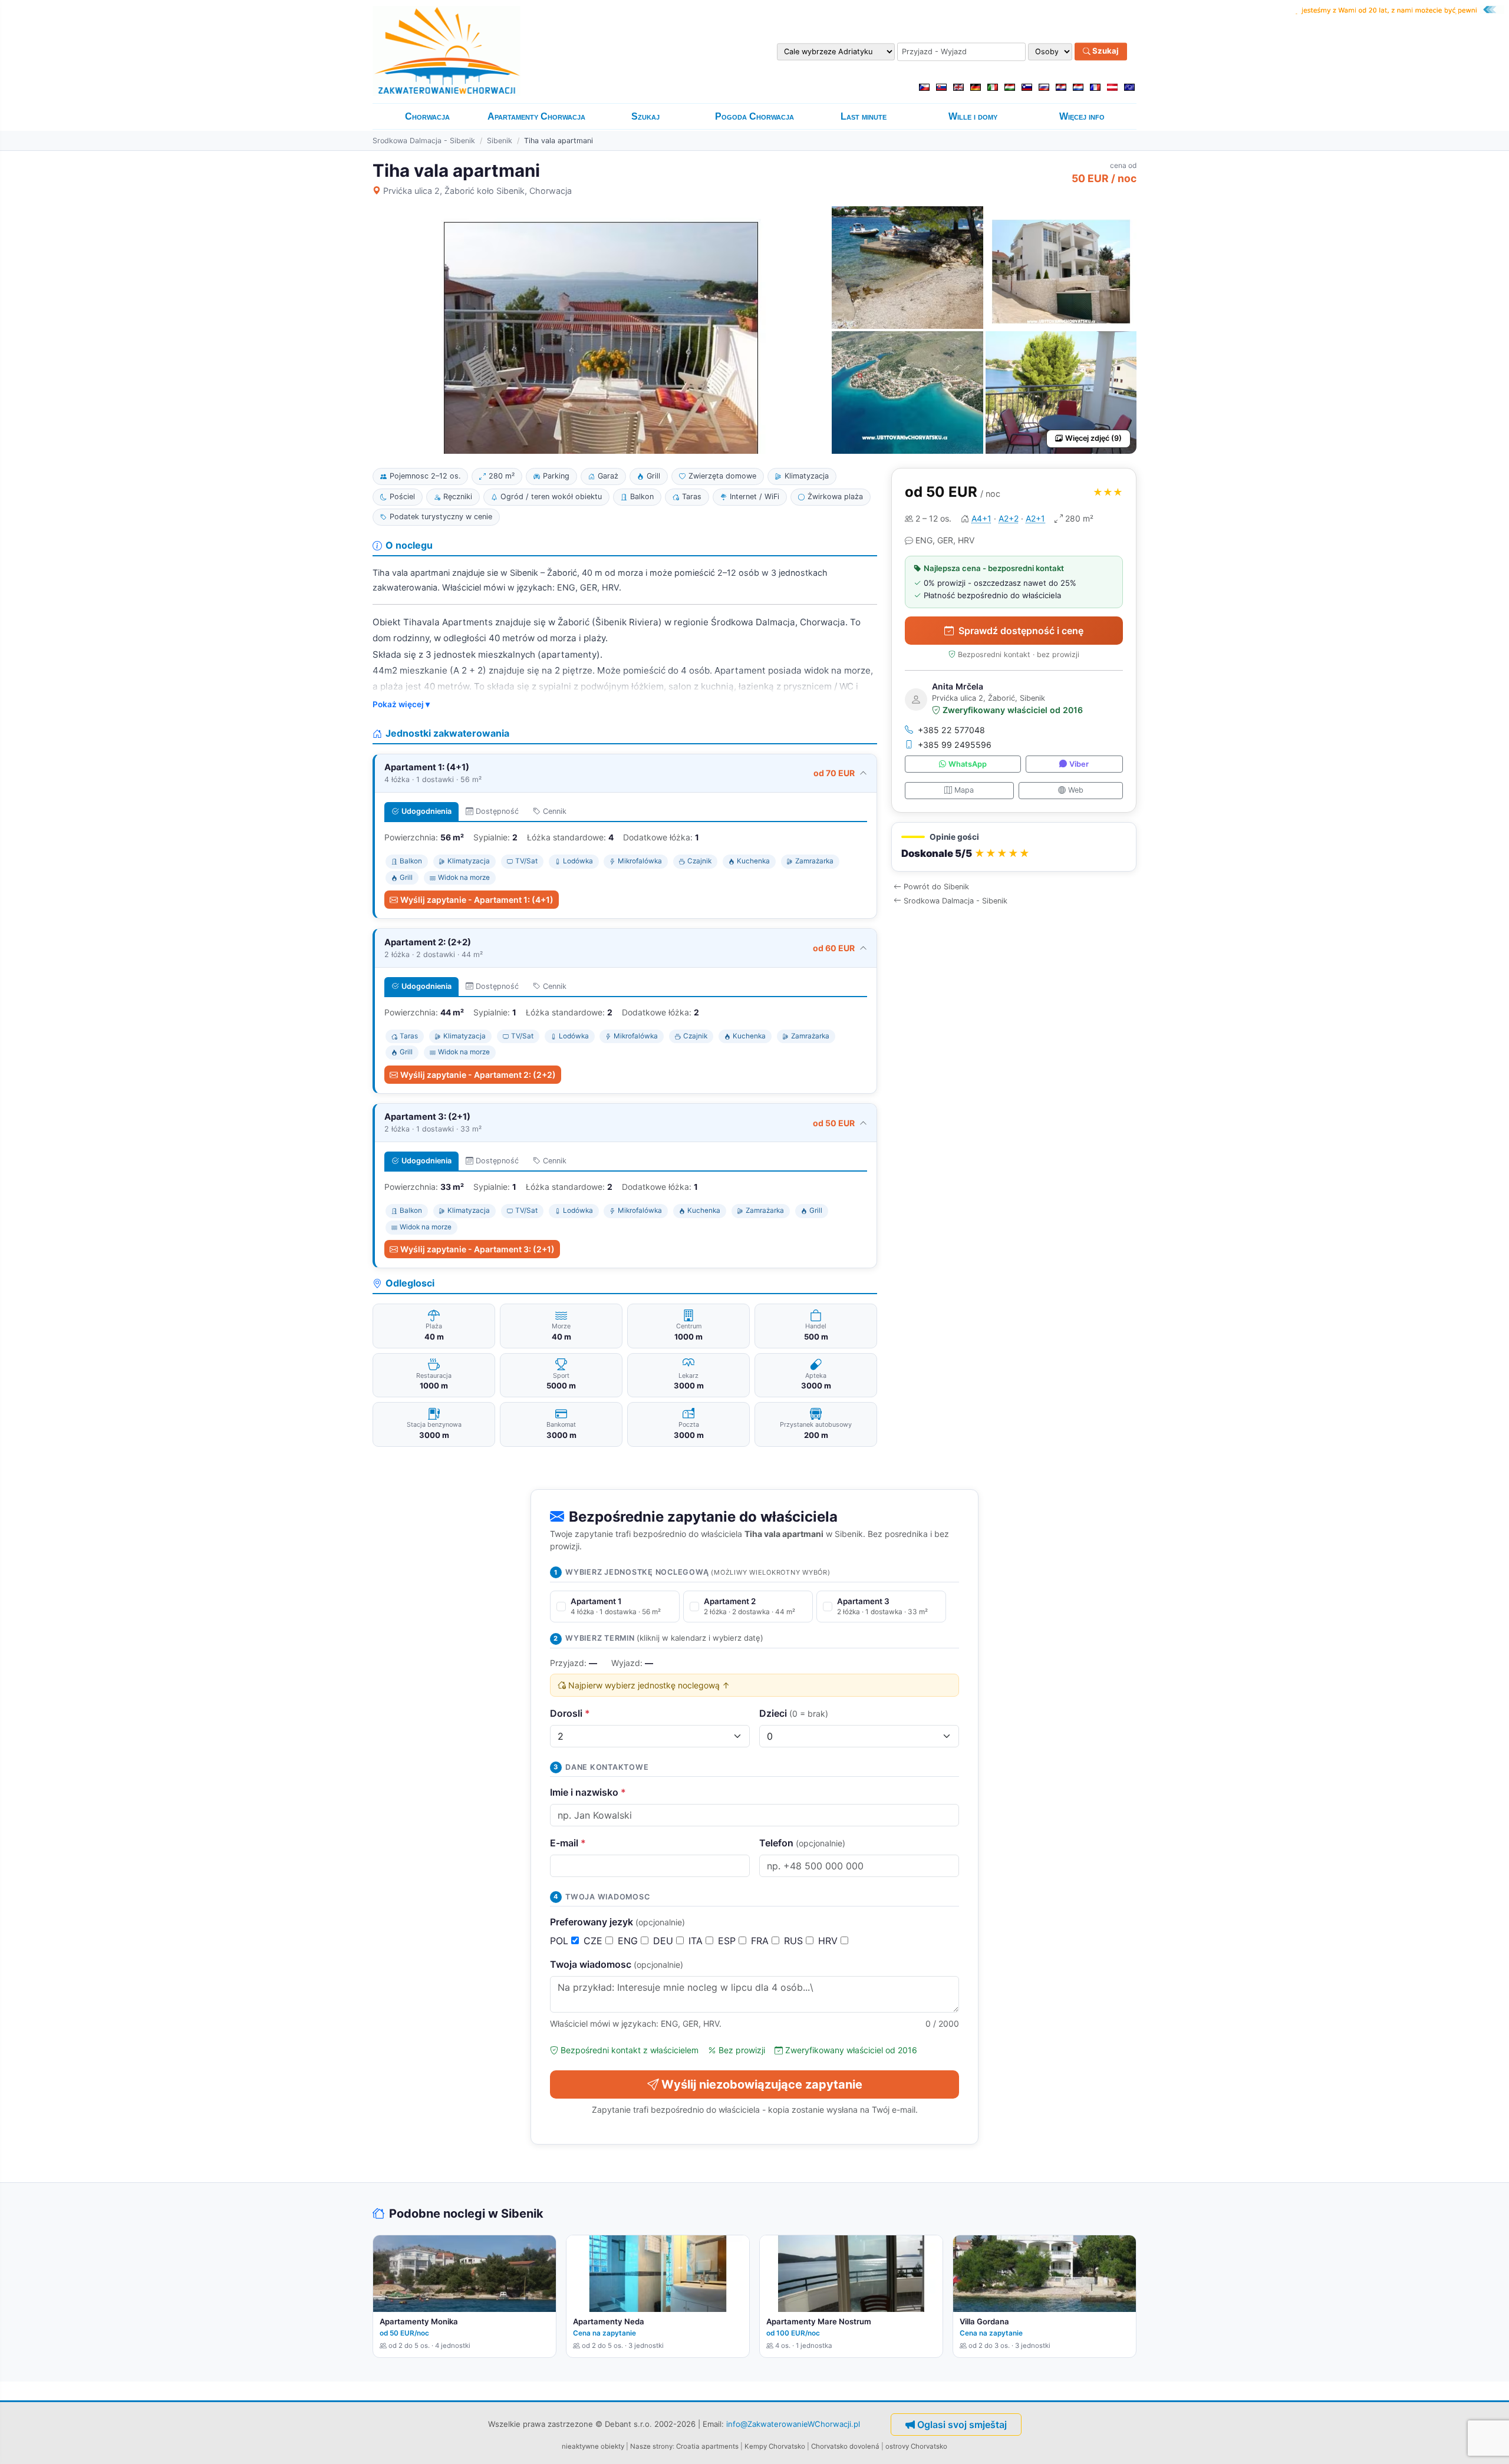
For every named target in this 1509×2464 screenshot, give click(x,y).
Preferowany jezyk (617, 1922)
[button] (1014, 847)
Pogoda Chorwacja (754, 116)
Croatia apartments (707, 2446)
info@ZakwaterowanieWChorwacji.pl (793, 2424)
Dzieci (794, 1713)
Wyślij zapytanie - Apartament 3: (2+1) (477, 1249)
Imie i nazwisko (588, 1792)
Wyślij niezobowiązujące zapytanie (762, 2084)
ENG (629, 1941)
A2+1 (1035, 518)
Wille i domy (973, 116)
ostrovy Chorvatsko (916, 2446)
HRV (829, 1941)
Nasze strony (651, 2446)
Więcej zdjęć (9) (1093, 438)
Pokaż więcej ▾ (401, 704)
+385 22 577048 (951, 730)
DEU (665, 1941)
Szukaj (1105, 51)
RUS (795, 1941)
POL (561, 1941)
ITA (697, 1941)
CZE (594, 1941)
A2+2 (1009, 518)
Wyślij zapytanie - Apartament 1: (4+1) (477, 900)
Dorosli (570, 1713)
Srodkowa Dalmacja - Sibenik (424, 141)
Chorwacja (427, 116)
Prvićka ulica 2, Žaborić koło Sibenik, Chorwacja (477, 191)
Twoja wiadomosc (617, 1964)
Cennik (555, 811)
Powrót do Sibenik (936, 887)
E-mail (568, 1843)
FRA (761, 1941)
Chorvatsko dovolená (845, 2446)
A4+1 (981, 518)
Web (1076, 790)
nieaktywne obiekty (593, 2446)
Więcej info (1082, 116)
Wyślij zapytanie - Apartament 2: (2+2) (478, 1075)
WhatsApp (968, 764)
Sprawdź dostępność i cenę (1021, 631)
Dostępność (497, 811)
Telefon (802, 1843)
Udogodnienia (426, 811)
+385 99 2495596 (955, 745)
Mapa (964, 790)
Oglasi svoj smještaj (962, 2425)
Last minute (864, 116)
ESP (728, 1941)
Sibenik (500, 141)
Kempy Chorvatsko (775, 2446)
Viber (1079, 764)
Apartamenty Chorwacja (536, 116)
